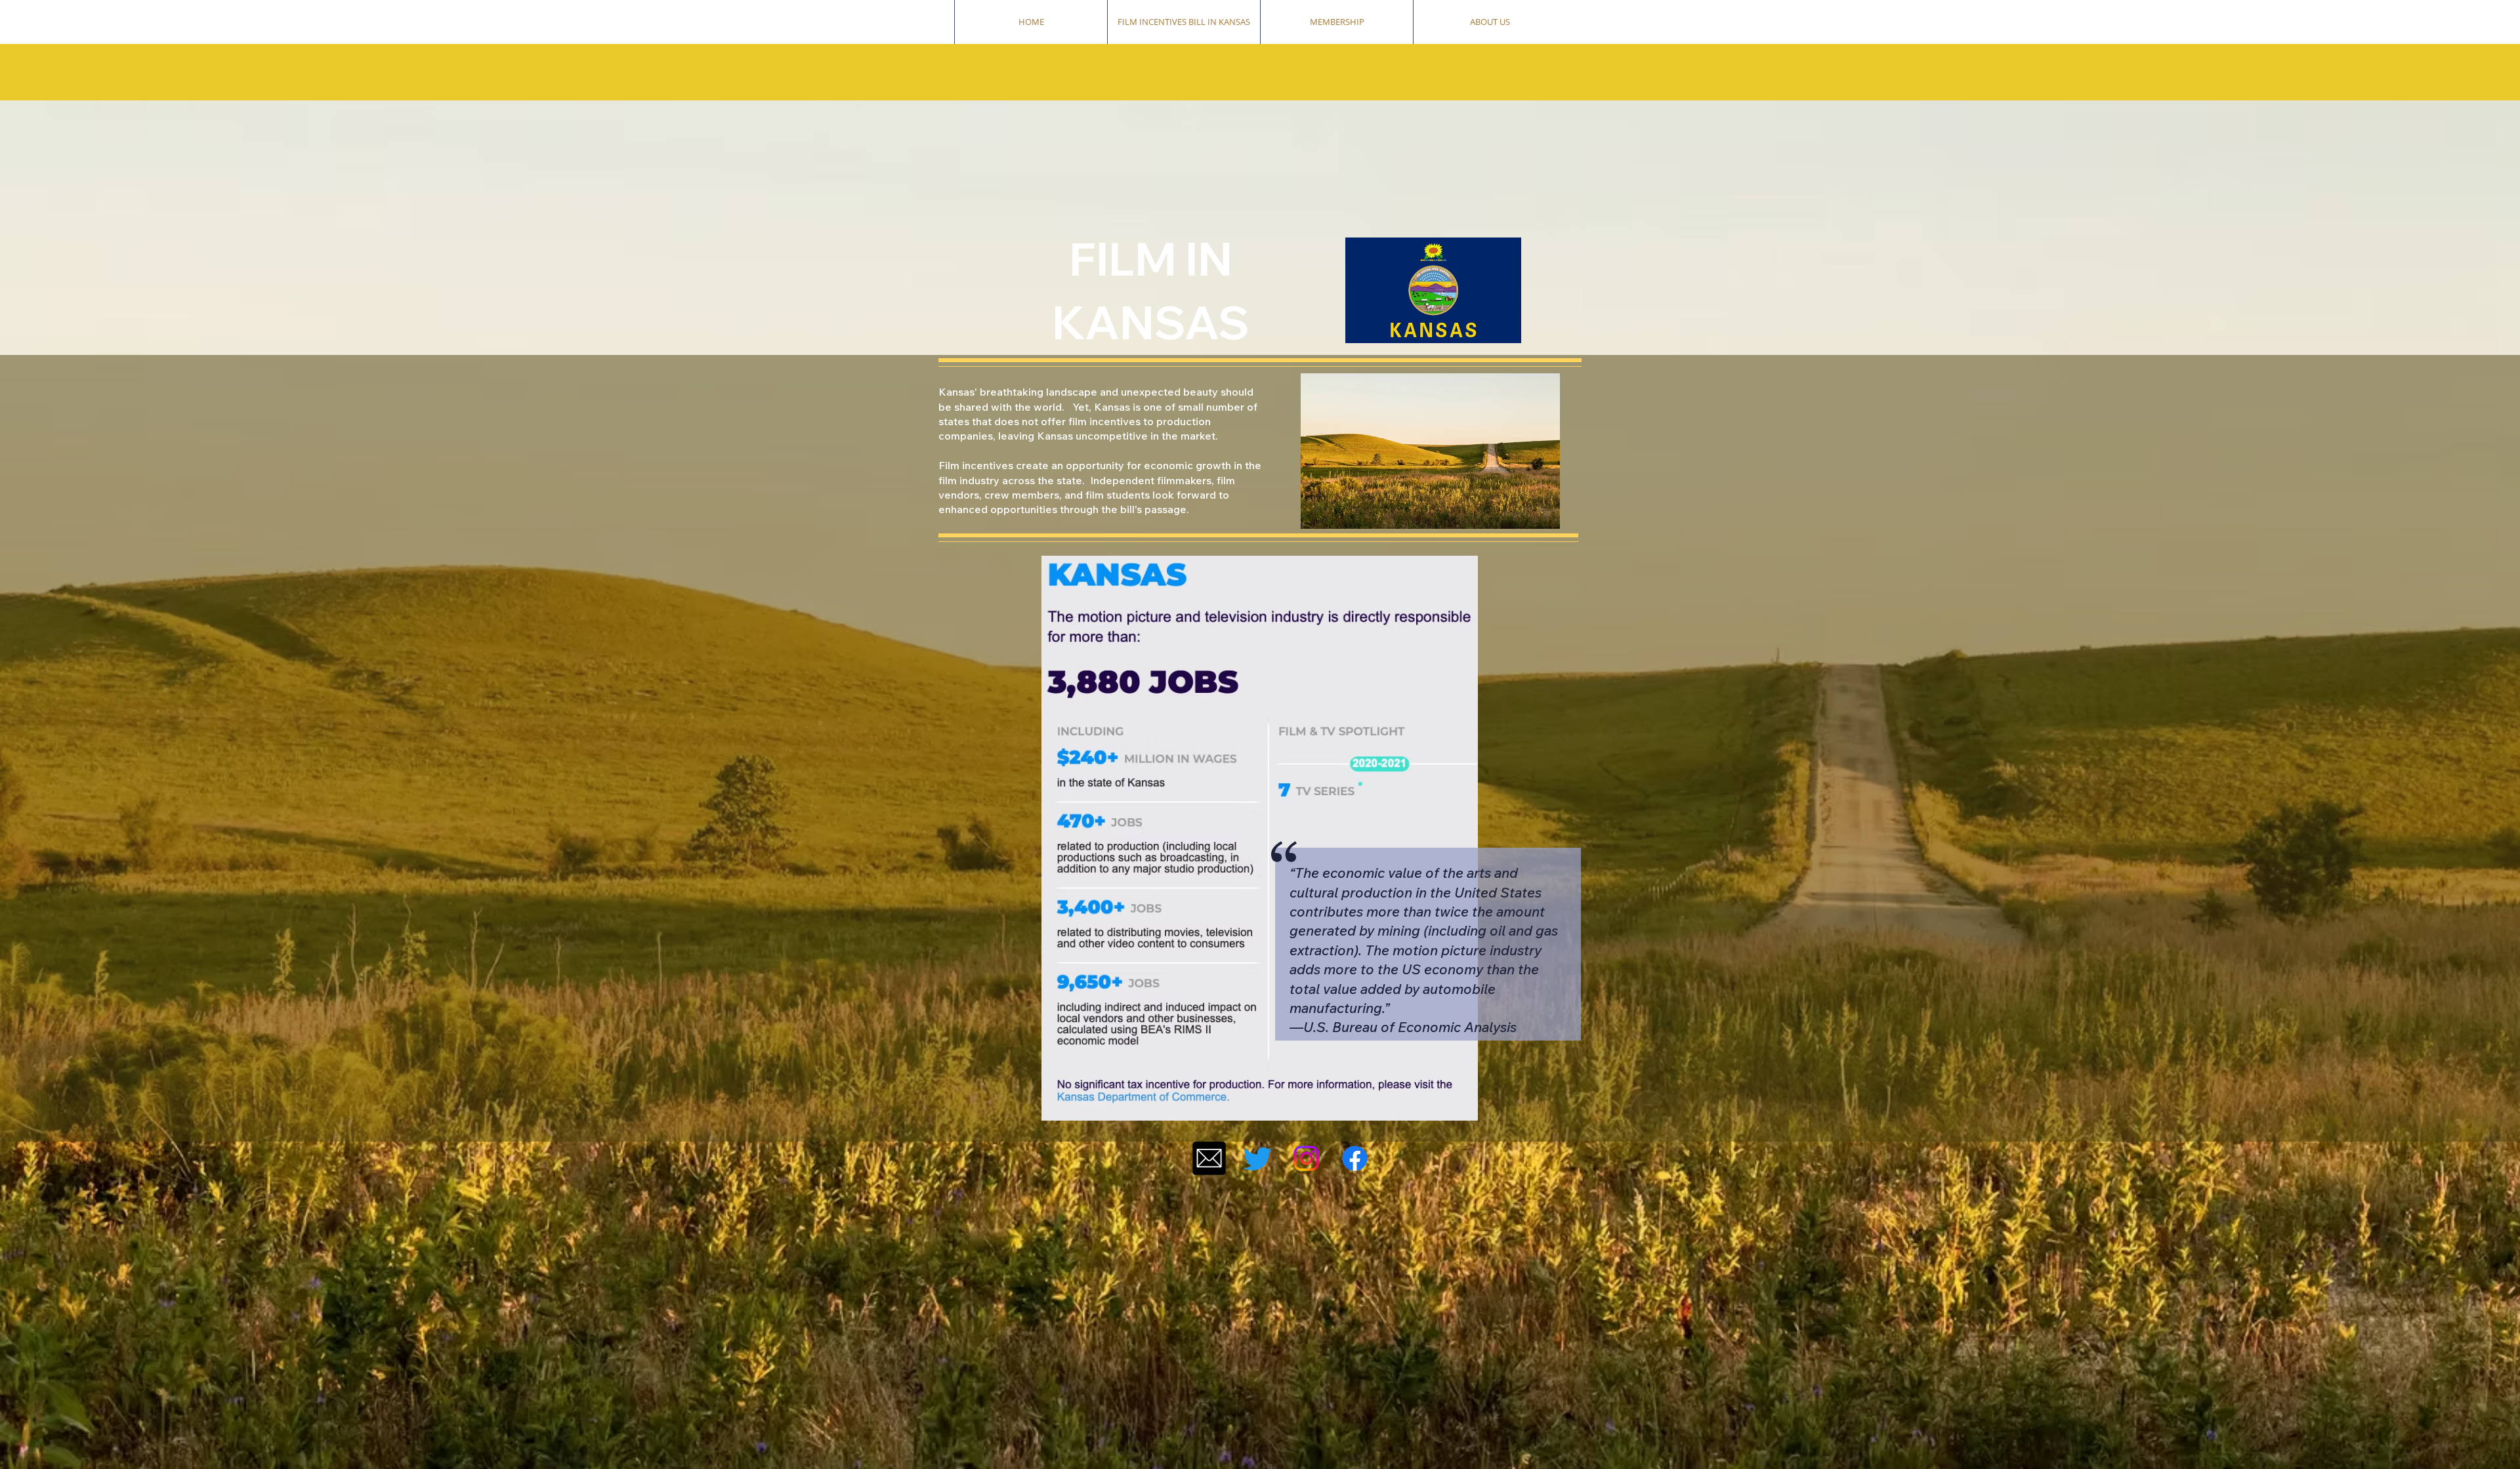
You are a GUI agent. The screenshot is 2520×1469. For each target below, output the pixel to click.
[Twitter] (1258, 1158)
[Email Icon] (1209, 1158)
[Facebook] (1355, 1158)
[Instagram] (1306, 1158)
